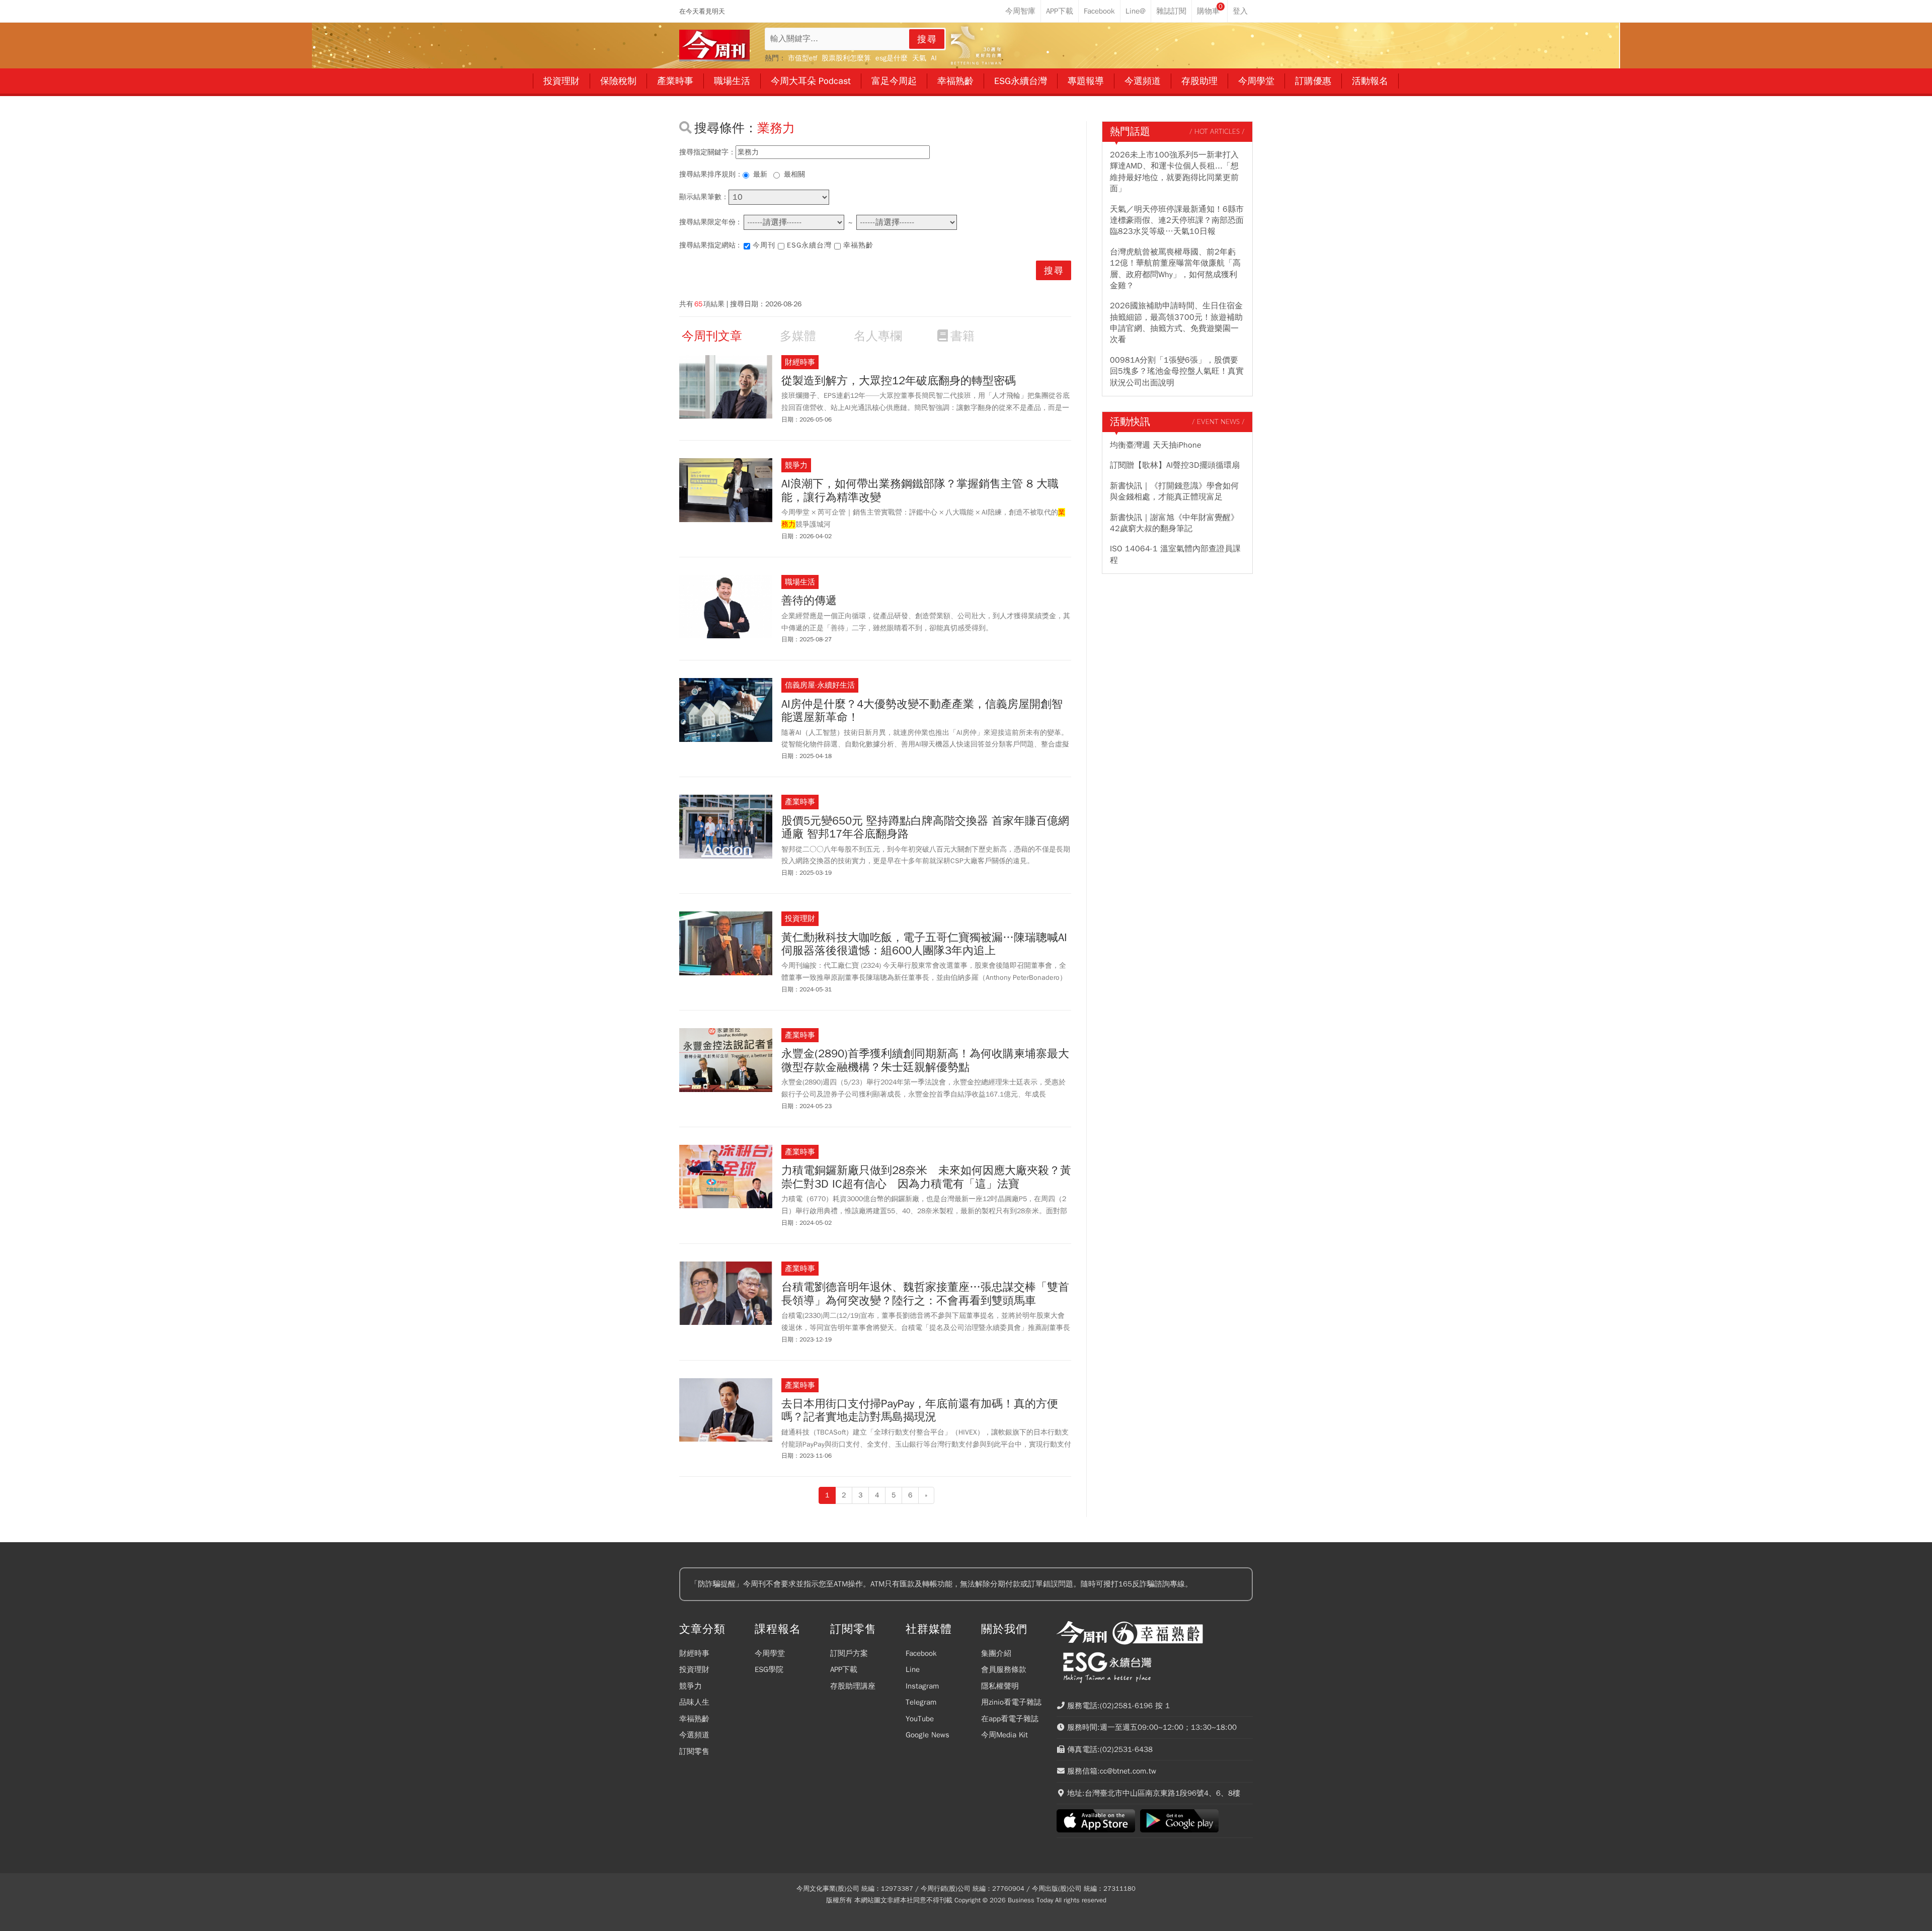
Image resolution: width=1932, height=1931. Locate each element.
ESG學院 (769, 1669)
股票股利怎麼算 (846, 58)
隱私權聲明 (1000, 1686)
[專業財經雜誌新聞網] (714, 46)
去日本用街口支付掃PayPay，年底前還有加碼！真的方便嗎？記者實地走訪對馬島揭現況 (920, 1411)
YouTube (920, 1719)
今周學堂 (770, 1653)
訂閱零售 (694, 1751)
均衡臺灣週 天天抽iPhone (1156, 445)
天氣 (919, 58)
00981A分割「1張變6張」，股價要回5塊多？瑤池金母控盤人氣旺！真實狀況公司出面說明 (1177, 371)
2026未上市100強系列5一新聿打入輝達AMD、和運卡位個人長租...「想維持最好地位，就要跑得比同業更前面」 (1174, 172)
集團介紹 (996, 1653)
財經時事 (694, 1653)
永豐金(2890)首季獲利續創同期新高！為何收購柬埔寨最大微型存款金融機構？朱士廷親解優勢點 (925, 1061)
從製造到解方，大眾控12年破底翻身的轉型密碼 (899, 381)
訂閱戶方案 (849, 1653)
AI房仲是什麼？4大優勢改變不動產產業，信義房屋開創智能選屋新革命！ (922, 711)
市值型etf (802, 58)
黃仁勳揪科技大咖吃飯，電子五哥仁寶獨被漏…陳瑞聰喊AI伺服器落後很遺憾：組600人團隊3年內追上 (924, 944)
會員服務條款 (1004, 1669)
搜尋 (927, 39)
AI (934, 58)
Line (913, 1669)
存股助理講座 (853, 1686)
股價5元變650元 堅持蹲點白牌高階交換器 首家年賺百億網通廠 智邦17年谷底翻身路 (925, 828)
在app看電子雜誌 (1010, 1719)
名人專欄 (878, 336)
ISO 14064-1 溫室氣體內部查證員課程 (1175, 554)
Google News (928, 1735)
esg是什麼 (892, 58)
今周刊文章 (712, 336)
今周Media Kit (1004, 1735)
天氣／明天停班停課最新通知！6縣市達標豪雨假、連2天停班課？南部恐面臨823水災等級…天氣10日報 (1177, 221)
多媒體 (798, 336)
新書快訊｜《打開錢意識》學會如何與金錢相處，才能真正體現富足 (1174, 491)
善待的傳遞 (809, 601)
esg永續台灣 (809, 245)
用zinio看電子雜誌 (1011, 1702)
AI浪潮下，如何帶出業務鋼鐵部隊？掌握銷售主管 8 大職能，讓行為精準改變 (920, 491)
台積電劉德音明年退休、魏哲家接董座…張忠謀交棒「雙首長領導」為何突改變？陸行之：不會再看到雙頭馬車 (925, 1294)
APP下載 (844, 1669)
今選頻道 (694, 1735)
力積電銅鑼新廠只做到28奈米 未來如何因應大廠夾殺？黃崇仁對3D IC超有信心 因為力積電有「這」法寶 (926, 1177)
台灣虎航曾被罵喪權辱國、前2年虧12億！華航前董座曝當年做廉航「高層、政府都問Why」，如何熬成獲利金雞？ (1175, 269)
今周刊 (764, 245)
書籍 (962, 336)
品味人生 (694, 1702)
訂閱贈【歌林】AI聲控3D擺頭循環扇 (1175, 465)
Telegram (921, 1702)
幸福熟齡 (858, 245)
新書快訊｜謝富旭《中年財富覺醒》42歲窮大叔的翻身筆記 (1174, 523)
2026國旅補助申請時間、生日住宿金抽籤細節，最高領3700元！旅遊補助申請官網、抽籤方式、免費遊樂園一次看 (1176, 323)
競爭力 (691, 1686)
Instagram (922, 1686)
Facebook (921, 1653)
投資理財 (694, 1669)
